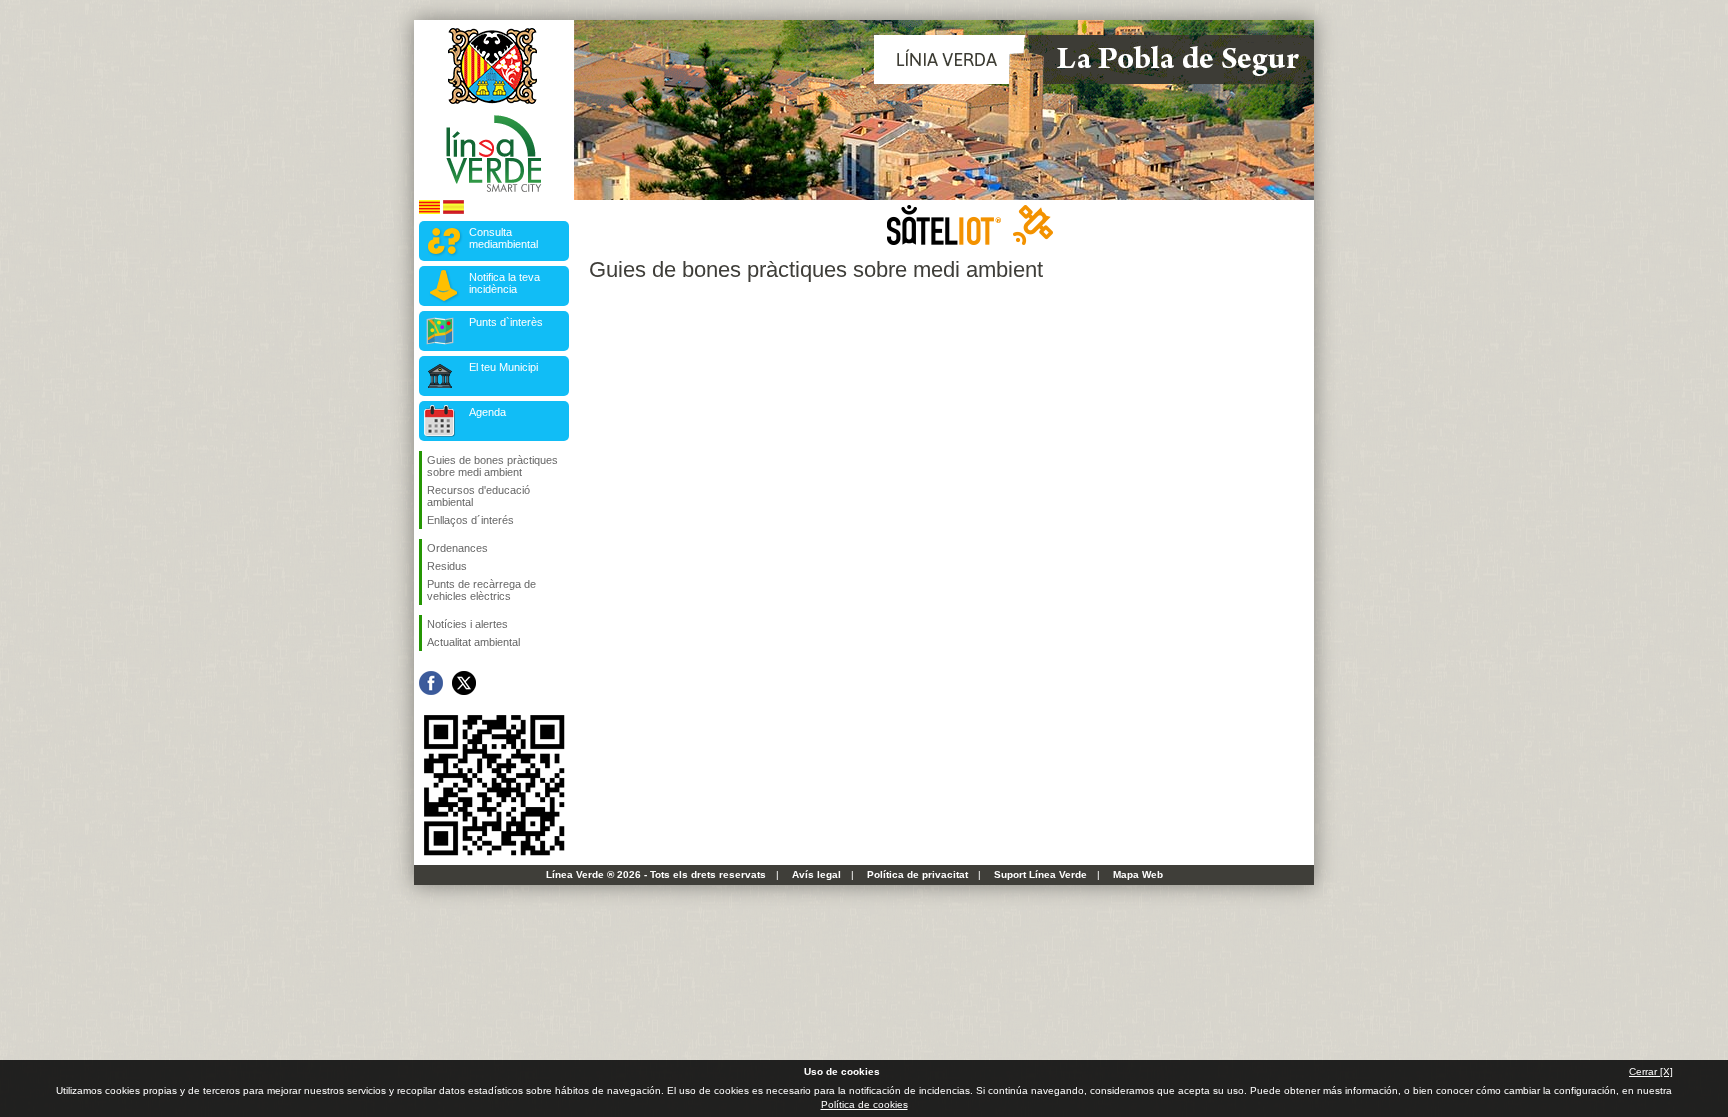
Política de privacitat (917, 874)
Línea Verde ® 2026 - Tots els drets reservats (656, 874)
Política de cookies (864, 1104)
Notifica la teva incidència (504, 283)
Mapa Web (1138, 874)
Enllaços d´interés (470, 520)
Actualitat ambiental (473, 642)
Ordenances (457, 548)
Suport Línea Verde (1040, 874)
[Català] (429, 210)
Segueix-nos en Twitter (464, 683)
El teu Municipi (503, 367)
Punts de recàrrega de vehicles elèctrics (481, 590)
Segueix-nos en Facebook (431, 683)
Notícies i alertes (467, 624)
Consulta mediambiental (503, 238)
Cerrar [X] (1651, 1071)
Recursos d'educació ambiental (478, 496)
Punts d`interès (506, 322)
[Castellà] (453, 210)
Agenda (487, 412)
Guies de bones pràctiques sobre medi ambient (492, 466)
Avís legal (816, 874)
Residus (447, 566)
